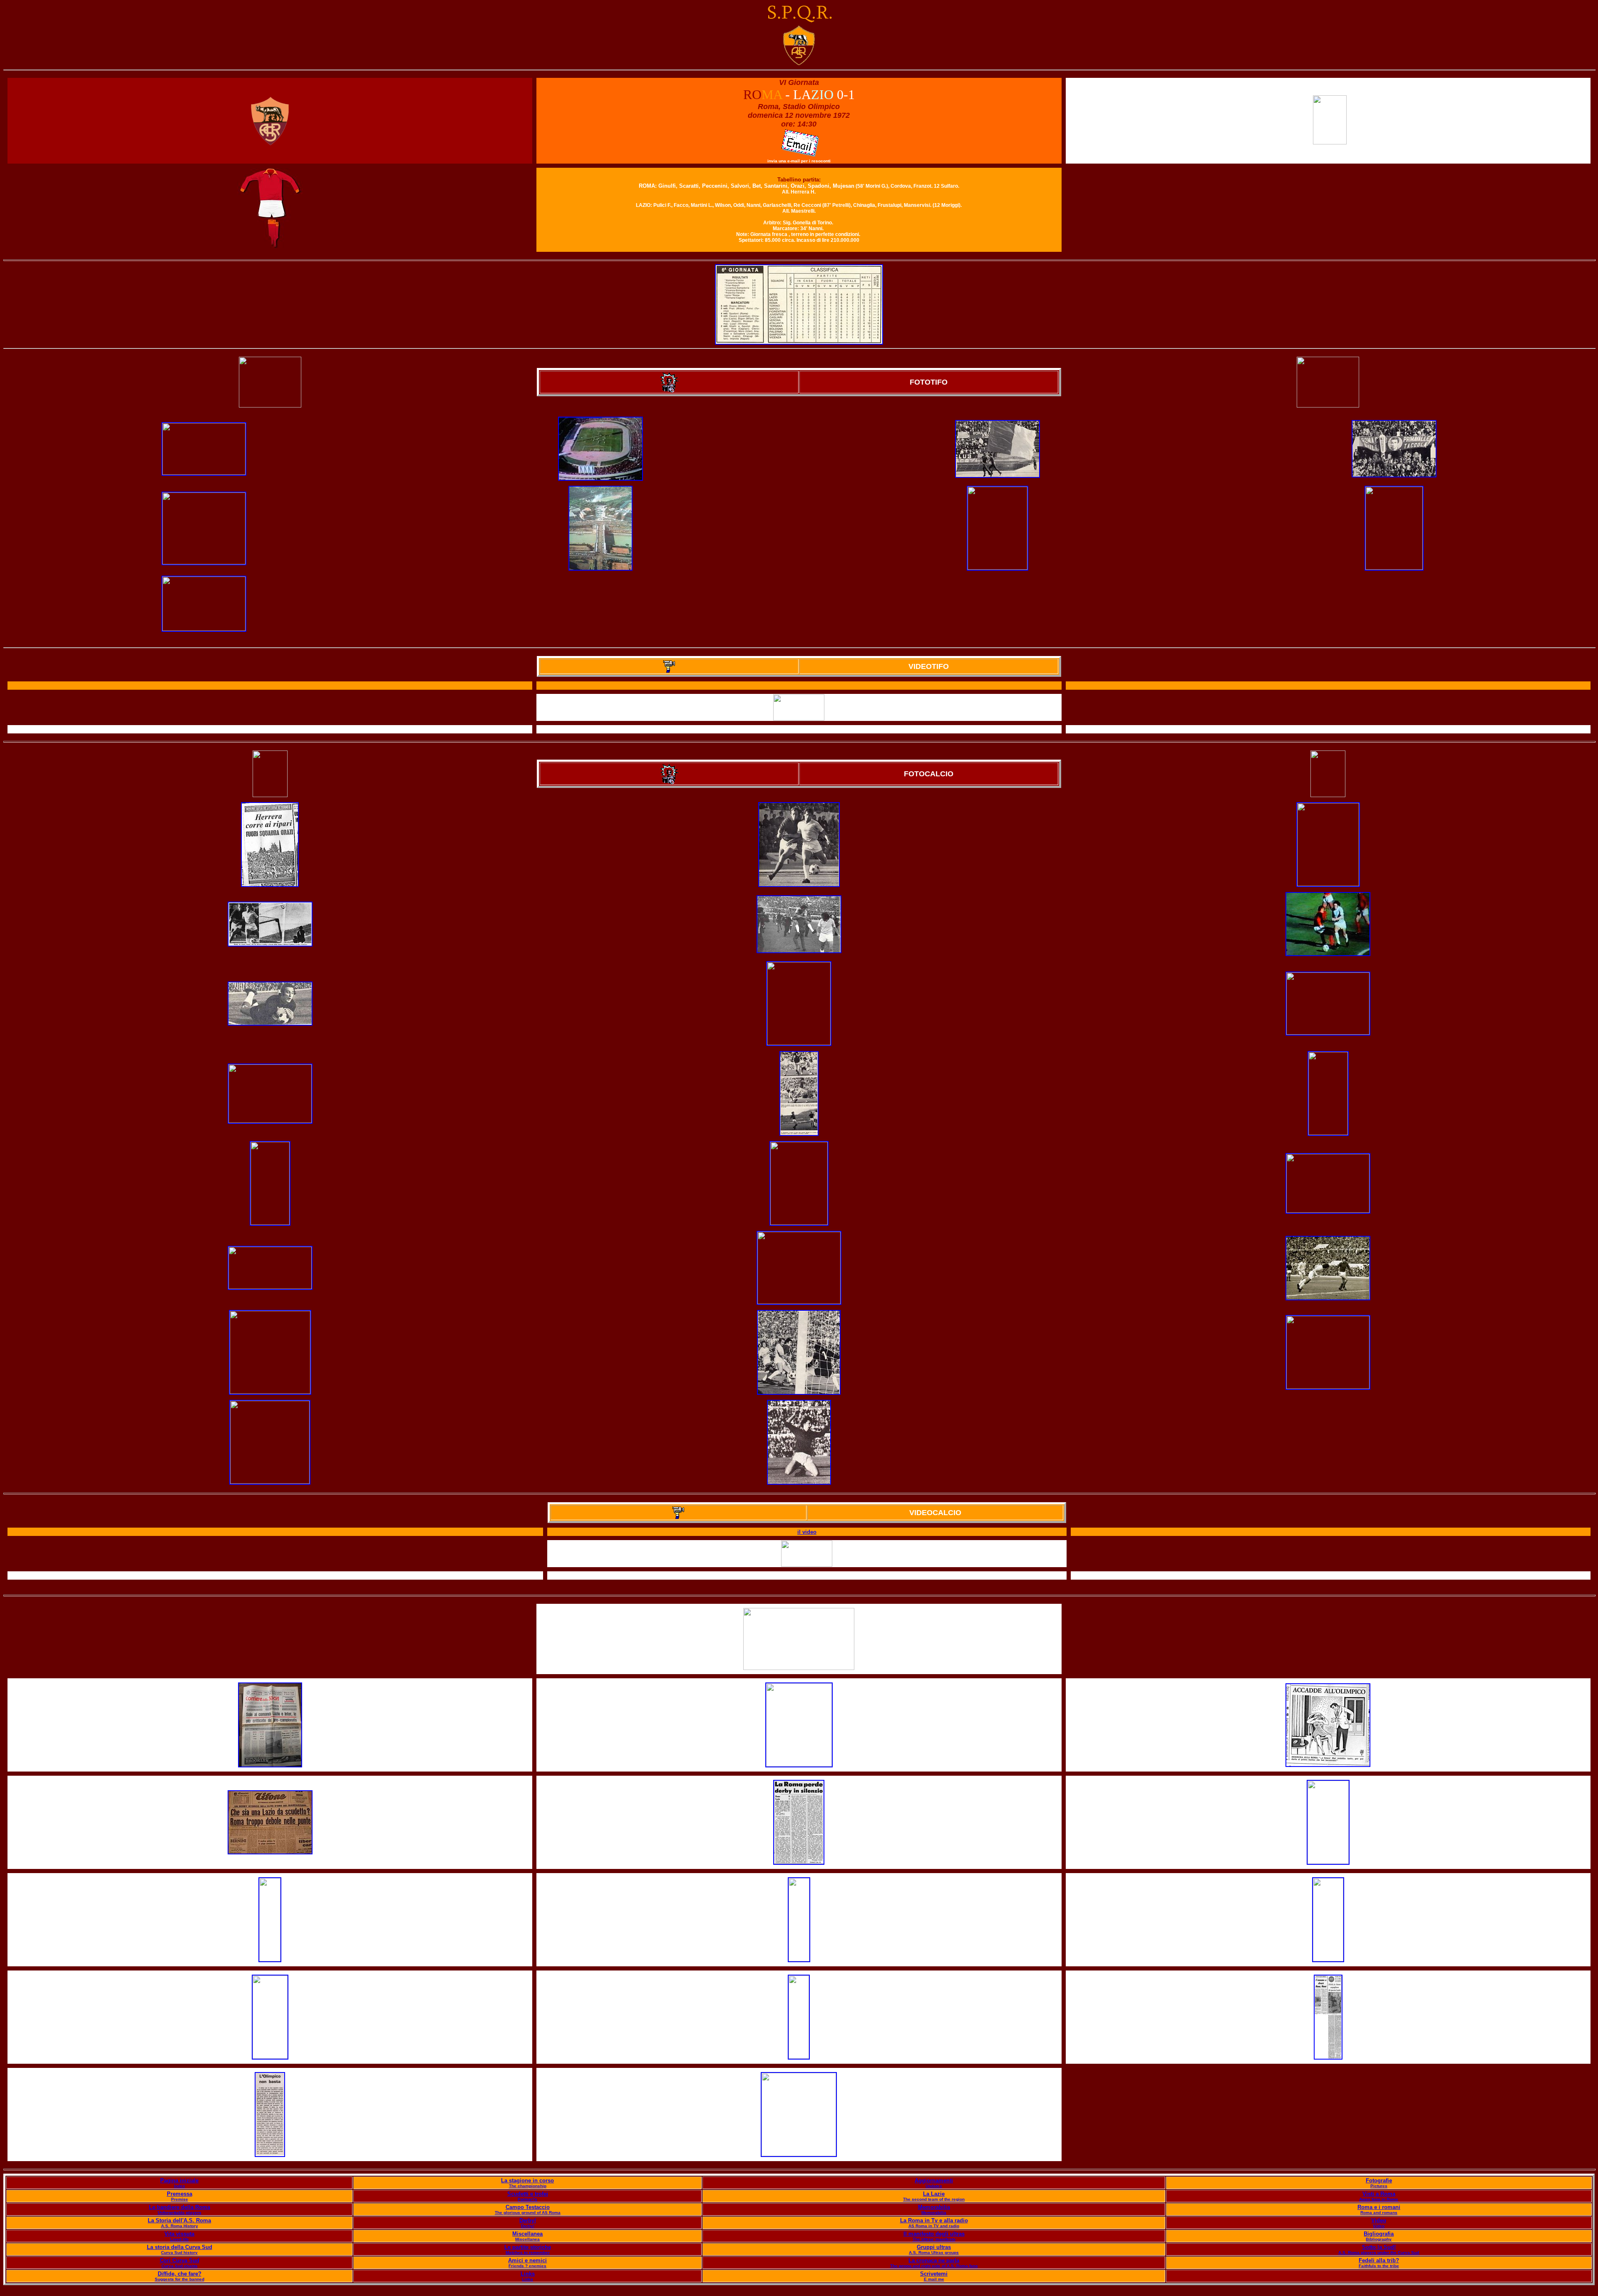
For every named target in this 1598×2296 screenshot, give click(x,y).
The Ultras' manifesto (934, 2239)
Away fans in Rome (1379, 2199)
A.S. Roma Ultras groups (934, 2253)
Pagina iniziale (179, 2180)
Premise (180, 2199)
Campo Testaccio (528, 2207)
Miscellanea (527, 2234)
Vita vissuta (179, 2234)
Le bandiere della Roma (180, 2207)
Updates (934, 2186)
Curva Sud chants (180, 2266)
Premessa (180, 2194)
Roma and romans (1379, 2213)
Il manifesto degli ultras (934, 2234)
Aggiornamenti (934, 2180)
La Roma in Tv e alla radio (934, 2220)
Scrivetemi (934, 2274)
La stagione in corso (527, 2180)
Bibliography (1379, 2239)
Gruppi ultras (934, 2247)
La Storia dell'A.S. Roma (179, 2220)
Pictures (1379, 2186)
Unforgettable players (180, 2213)
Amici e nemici (527, 2260)
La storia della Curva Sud (180, 2247)
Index (180, 2186)
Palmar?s (527, 2199)
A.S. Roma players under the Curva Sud (1379, 2253)
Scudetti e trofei (528, 2194)
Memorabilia (934, 2207)
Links (528, 2274)
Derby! (528, 2220)
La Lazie (934, 2194)
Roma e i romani (1379, 2207)
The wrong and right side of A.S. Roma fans (934, 2266)
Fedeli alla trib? (1379, 2260)
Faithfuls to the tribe (1379, 2266)
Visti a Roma (1379, 2194)
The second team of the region (934, 2199)
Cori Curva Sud (180, 2260)
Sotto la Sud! (1379, 2247)
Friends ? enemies (527, 2266)
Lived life (180, 2239)
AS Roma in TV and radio (934, 2226)
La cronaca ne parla (934, 2260)
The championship (528, 2186)
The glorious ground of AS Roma (528, 2213)
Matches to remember (528, 2253)
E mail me (934, 2279)
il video (807, 1532)
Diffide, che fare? (180, 2274)
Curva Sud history (179, 2253)
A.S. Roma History (180, 2226)
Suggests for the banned (180, 2279)
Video (1379, 2220)
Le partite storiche (528, 2247)
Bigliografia (1379, 2234)
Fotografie (1379, 2180)
